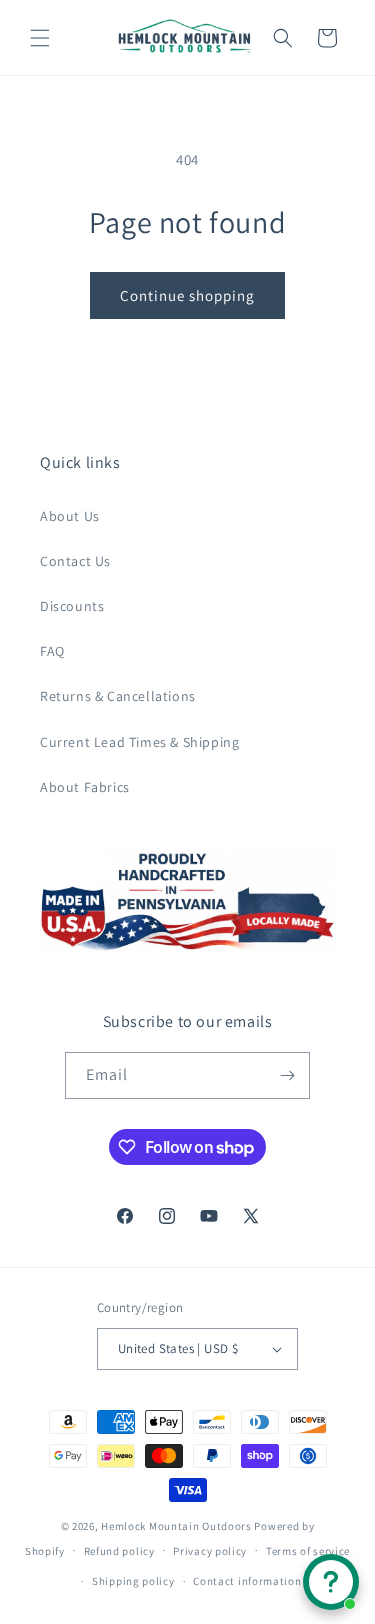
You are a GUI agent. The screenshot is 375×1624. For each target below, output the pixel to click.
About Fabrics (85, 787)
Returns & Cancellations (118, 696)
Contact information (247, 1581)
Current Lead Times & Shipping (139, 742)
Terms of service (308, 1551)
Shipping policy (133, 1581)
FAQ (52, 651)
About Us (70, 516)
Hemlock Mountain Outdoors (176, 1526)
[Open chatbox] (331, 1582)
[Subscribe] (287, 1075)
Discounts (72, 606)
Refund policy (119, 1551)
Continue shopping (187, 295)
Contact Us (75, 561)
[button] (40, 38)
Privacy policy (210, 1551)
